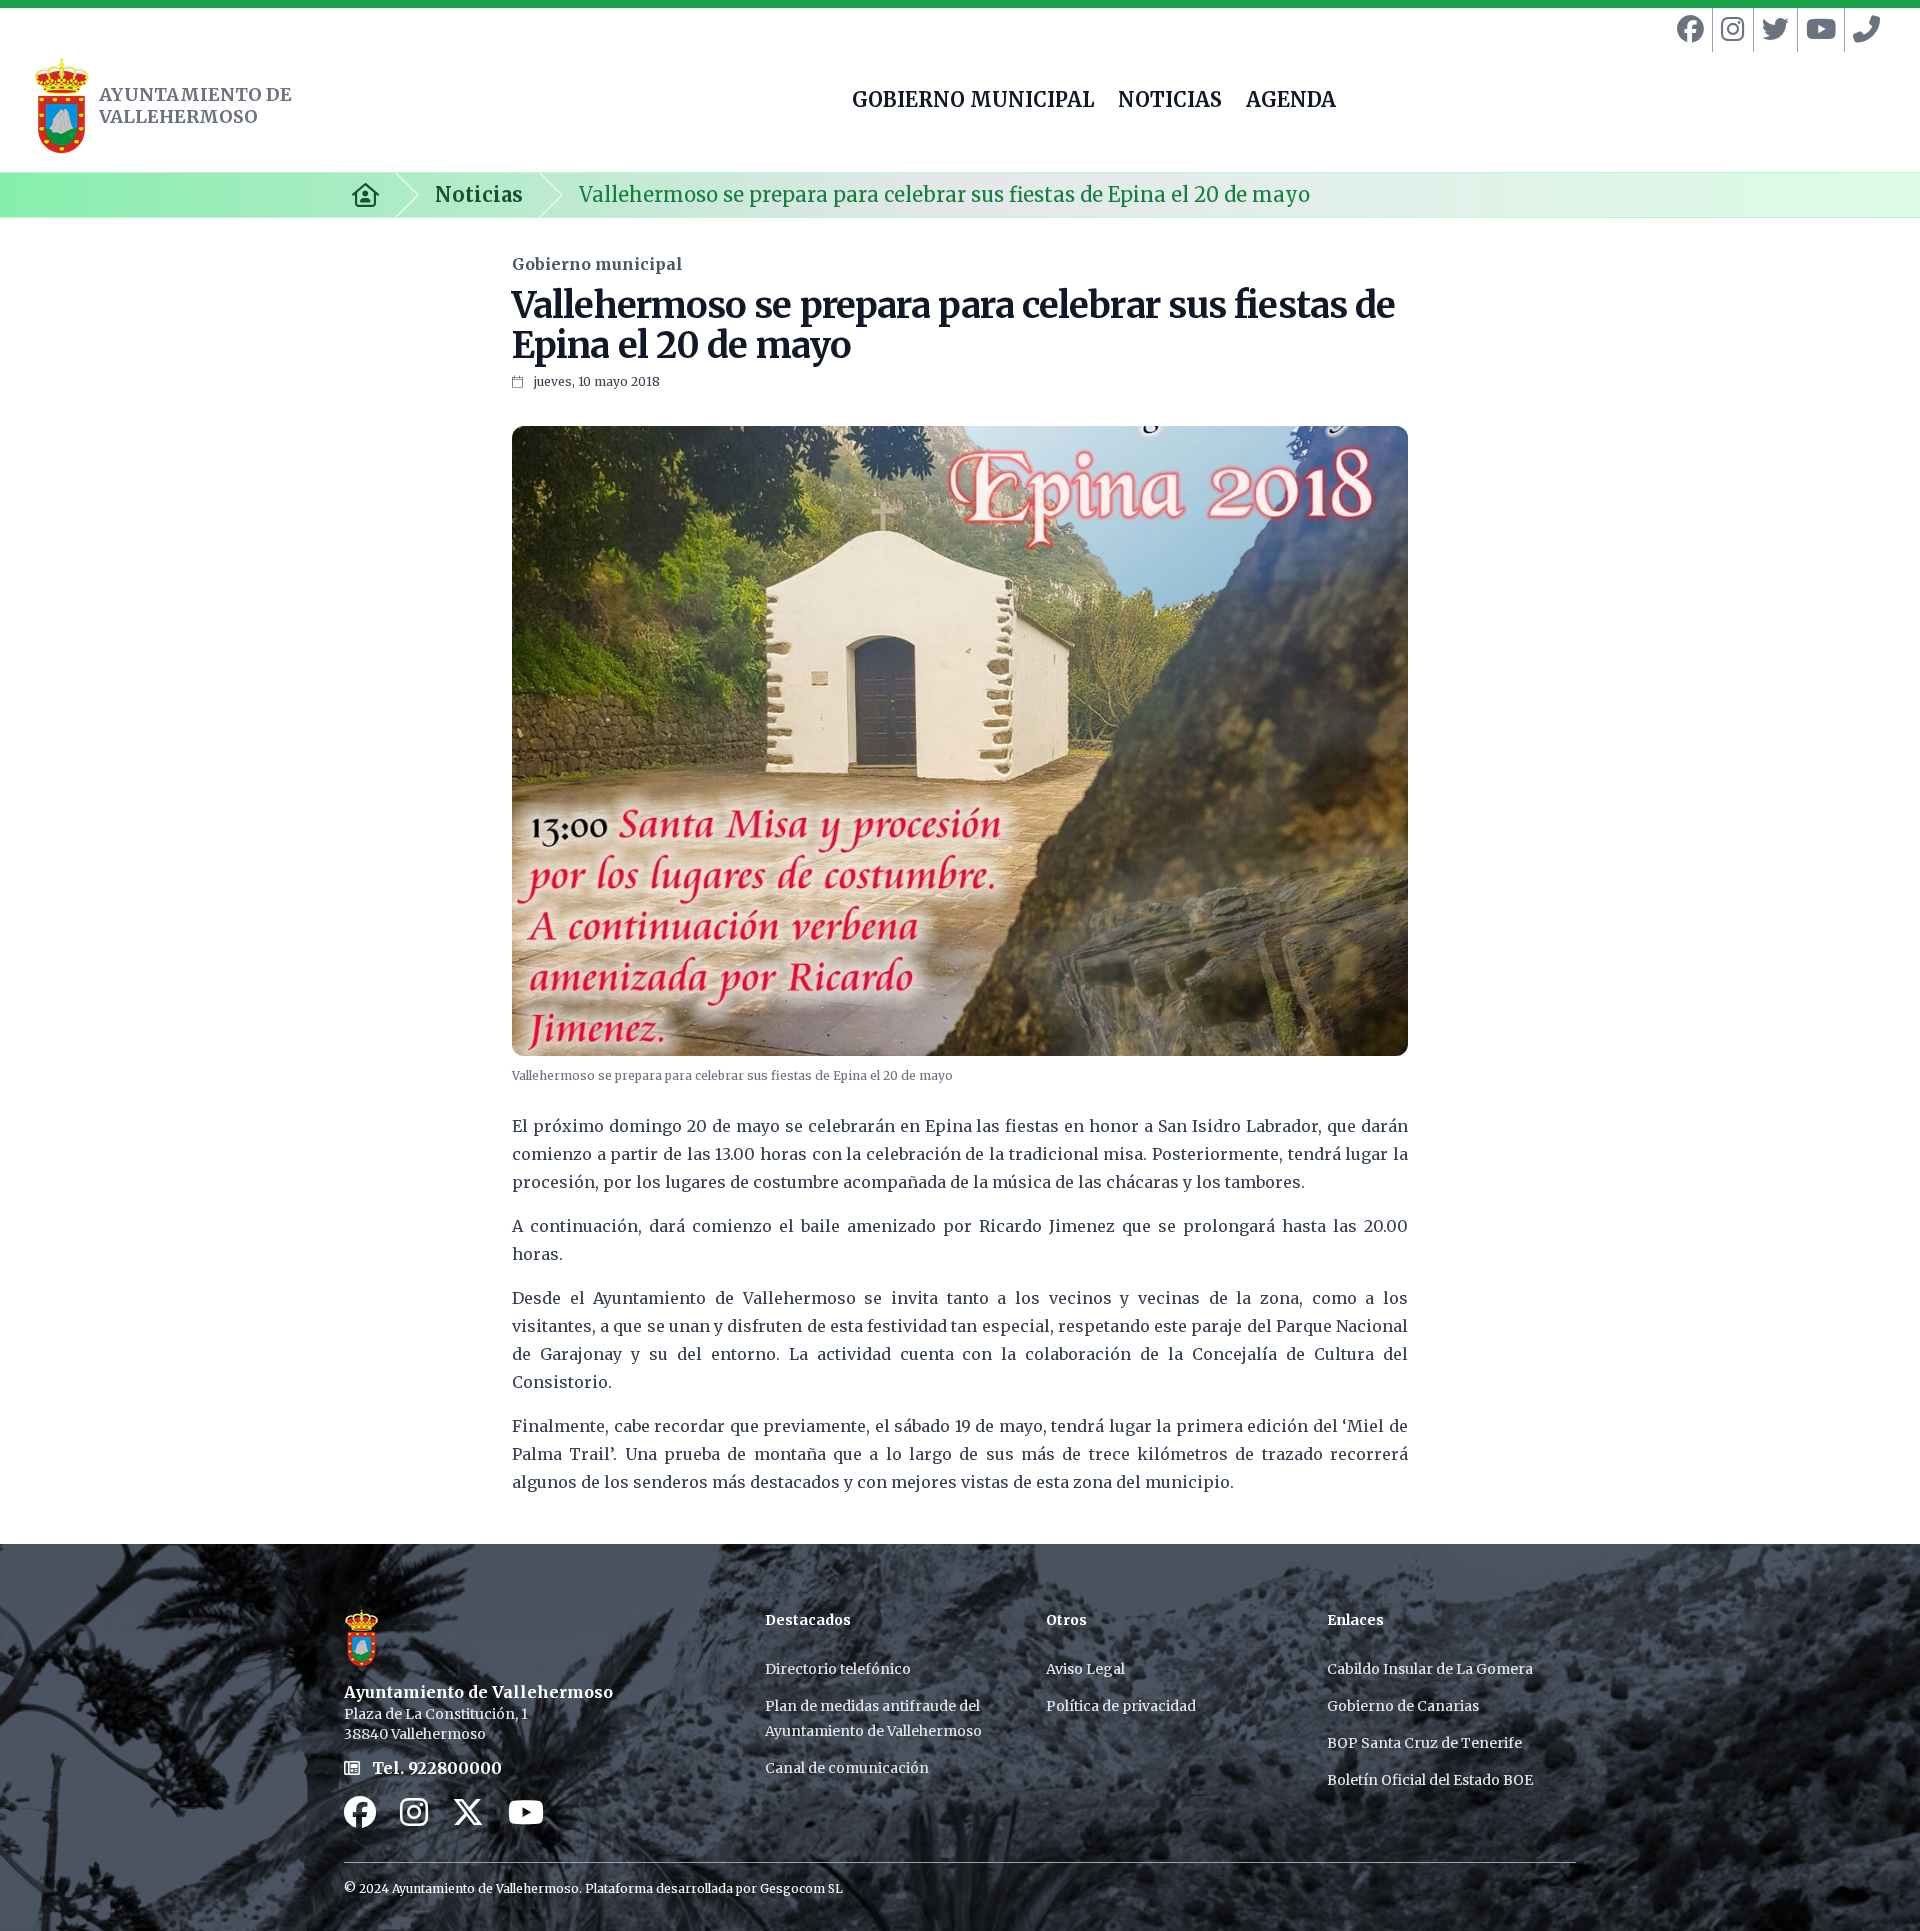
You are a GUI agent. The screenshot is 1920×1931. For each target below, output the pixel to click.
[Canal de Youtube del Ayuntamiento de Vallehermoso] (1817, 30)
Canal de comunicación (847, 1768)
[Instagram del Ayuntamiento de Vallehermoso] (1729, 30)
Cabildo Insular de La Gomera (1430, 1669)
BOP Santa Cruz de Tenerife (1424, 1743)
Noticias (479, 194)
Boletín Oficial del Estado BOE (1430, 1780)
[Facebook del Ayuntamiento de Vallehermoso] (1686, 30)
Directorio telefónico (838, 1669)
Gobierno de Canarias (1403, 1706)
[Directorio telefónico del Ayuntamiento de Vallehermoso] (1862, 30)
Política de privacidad (1121, 1706)
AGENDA (1291, 102)
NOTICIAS (1170, 102)
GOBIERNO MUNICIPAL (973, 102)
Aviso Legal (1085, 1669)
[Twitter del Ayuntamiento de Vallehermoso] (1771, 30)
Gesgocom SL (801, 1888)
